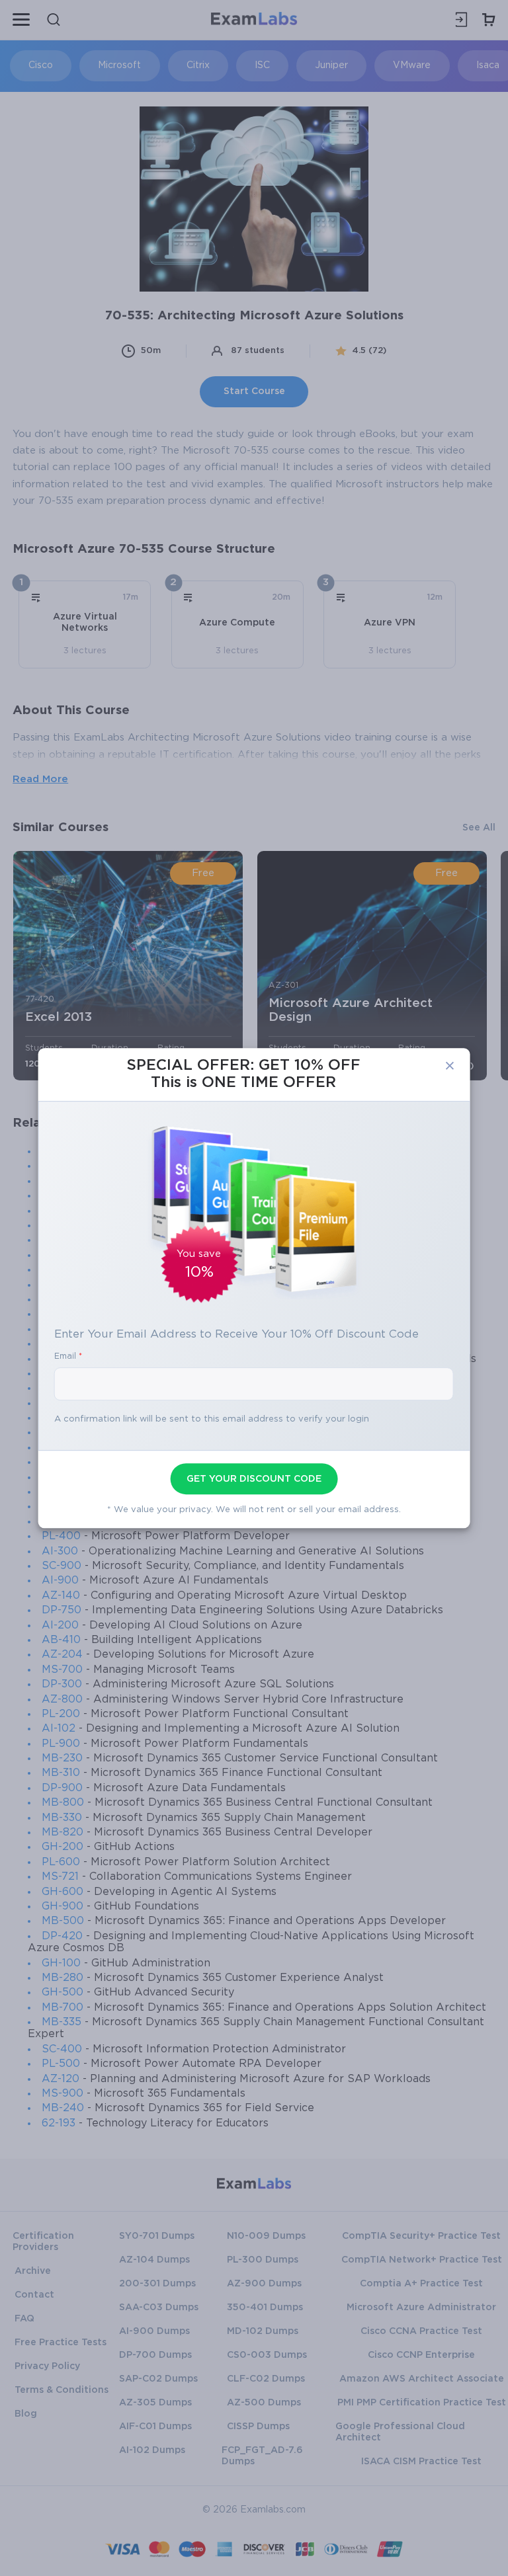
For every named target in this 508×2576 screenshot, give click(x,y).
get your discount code (254, 1479)
